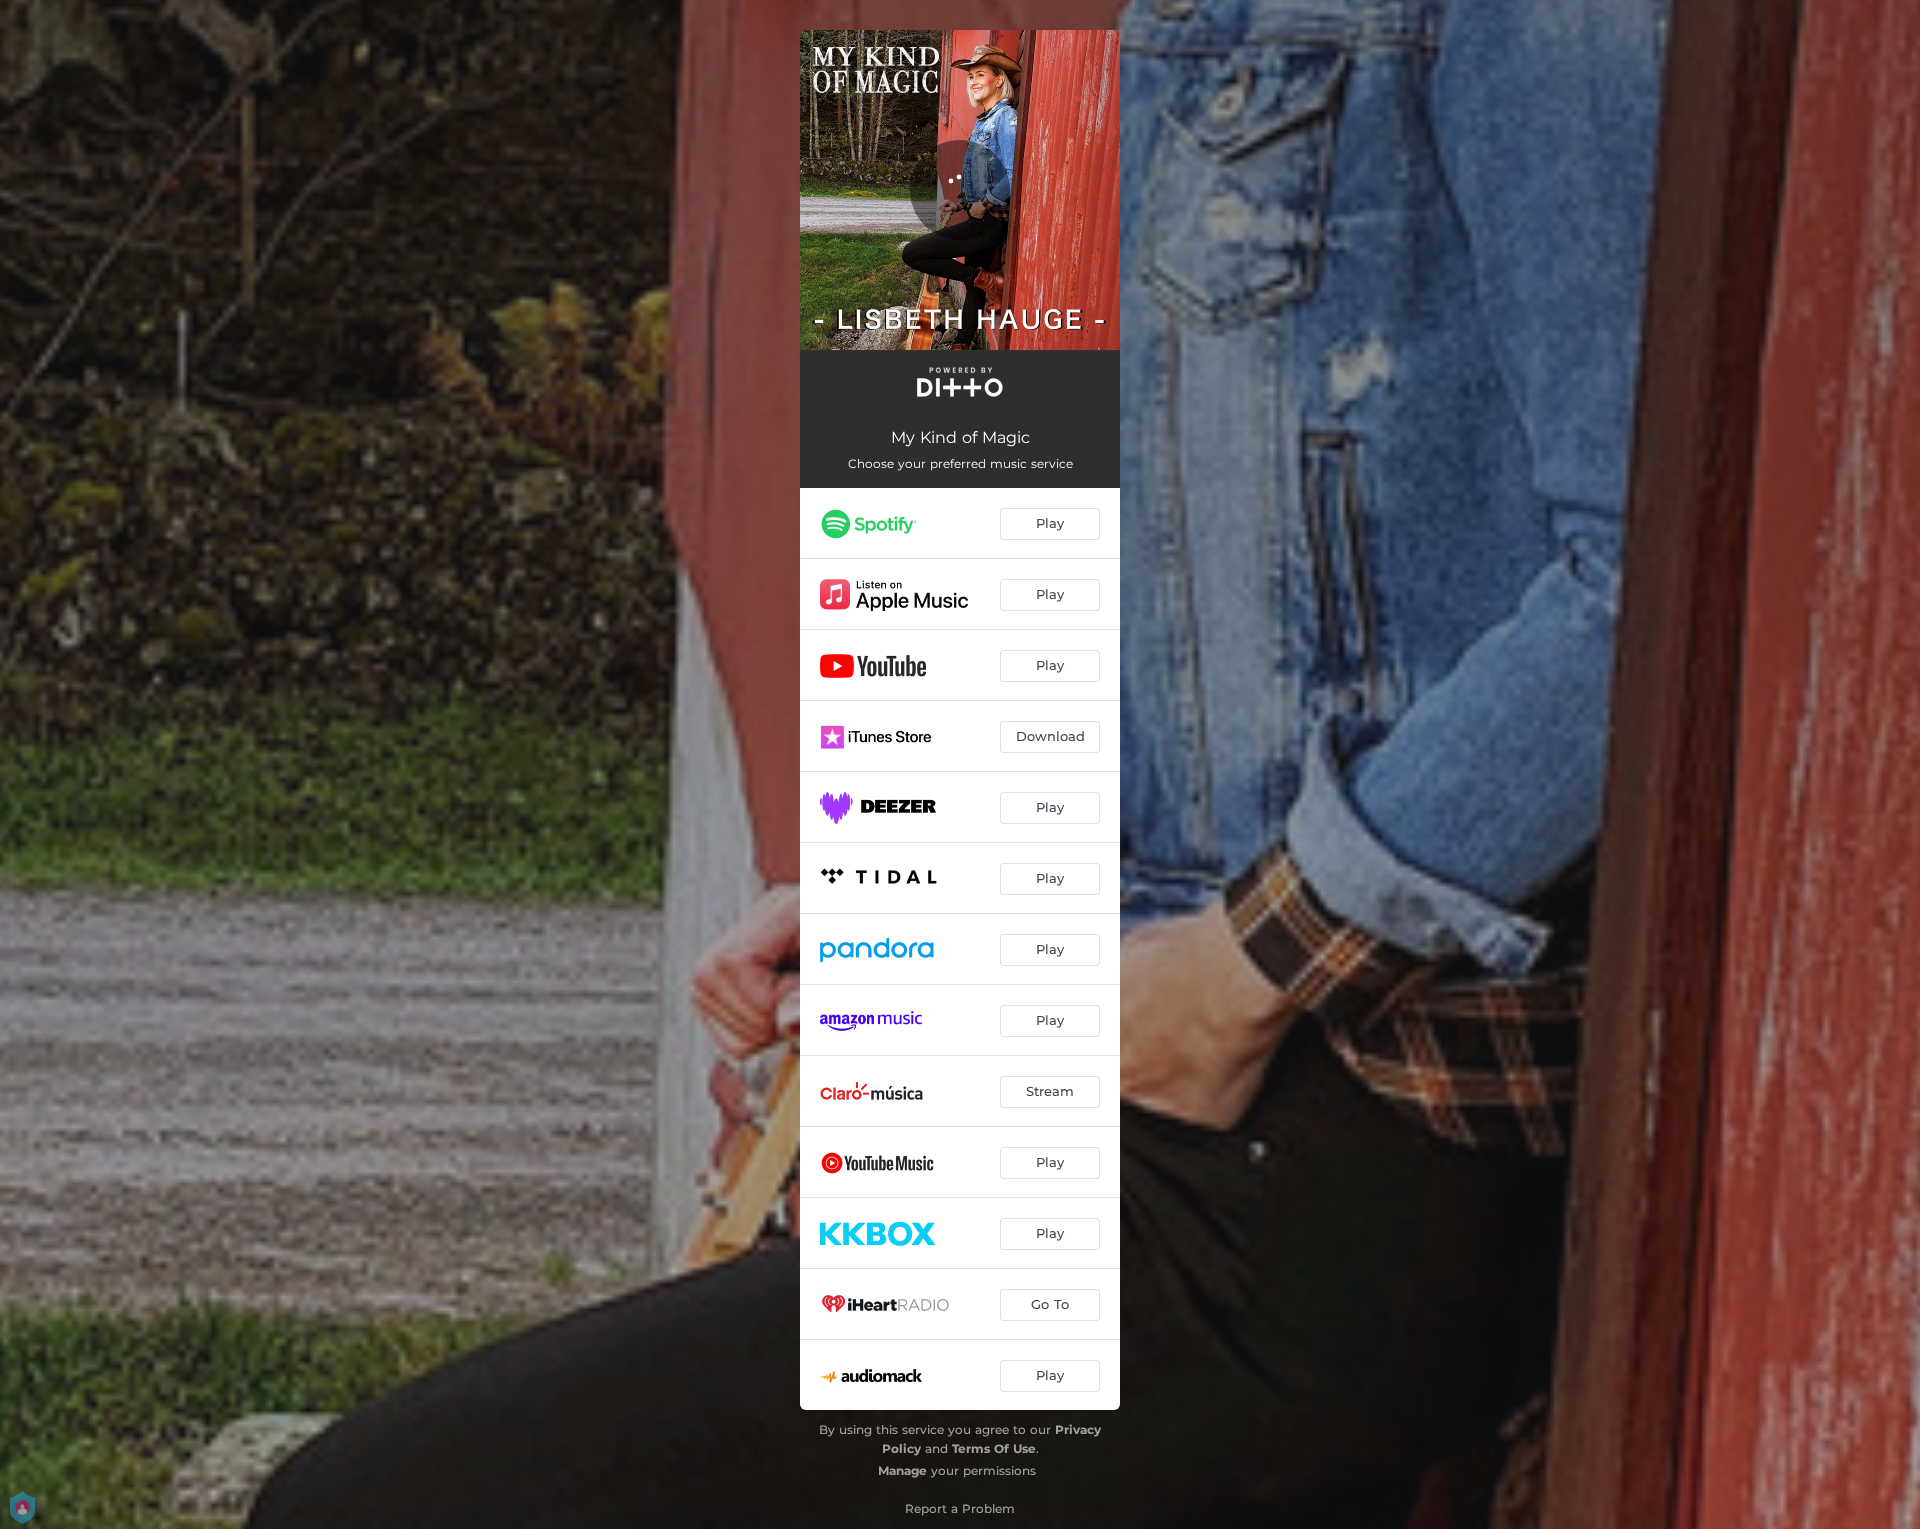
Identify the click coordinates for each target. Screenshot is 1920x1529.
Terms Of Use (994, 1448)
